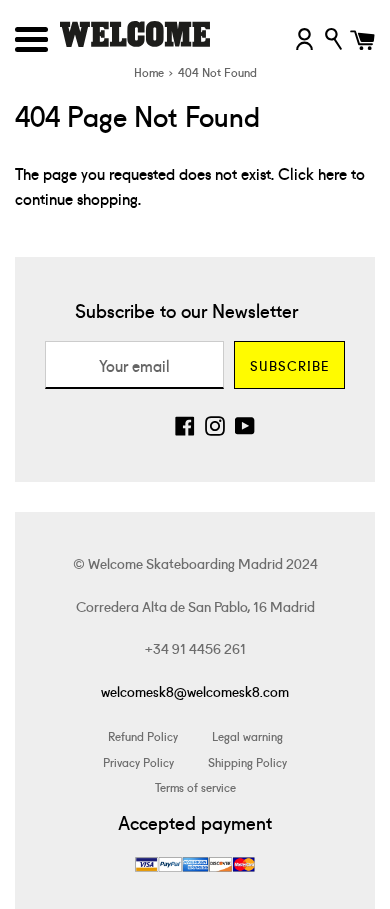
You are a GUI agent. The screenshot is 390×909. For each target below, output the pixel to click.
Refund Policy (143, 735)
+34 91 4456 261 (195, 648)
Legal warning (247, 735)
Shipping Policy (247, 761)
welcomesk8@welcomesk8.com (195, 691)
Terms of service (195, 786)
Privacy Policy (138, 761)
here (332, 173)
